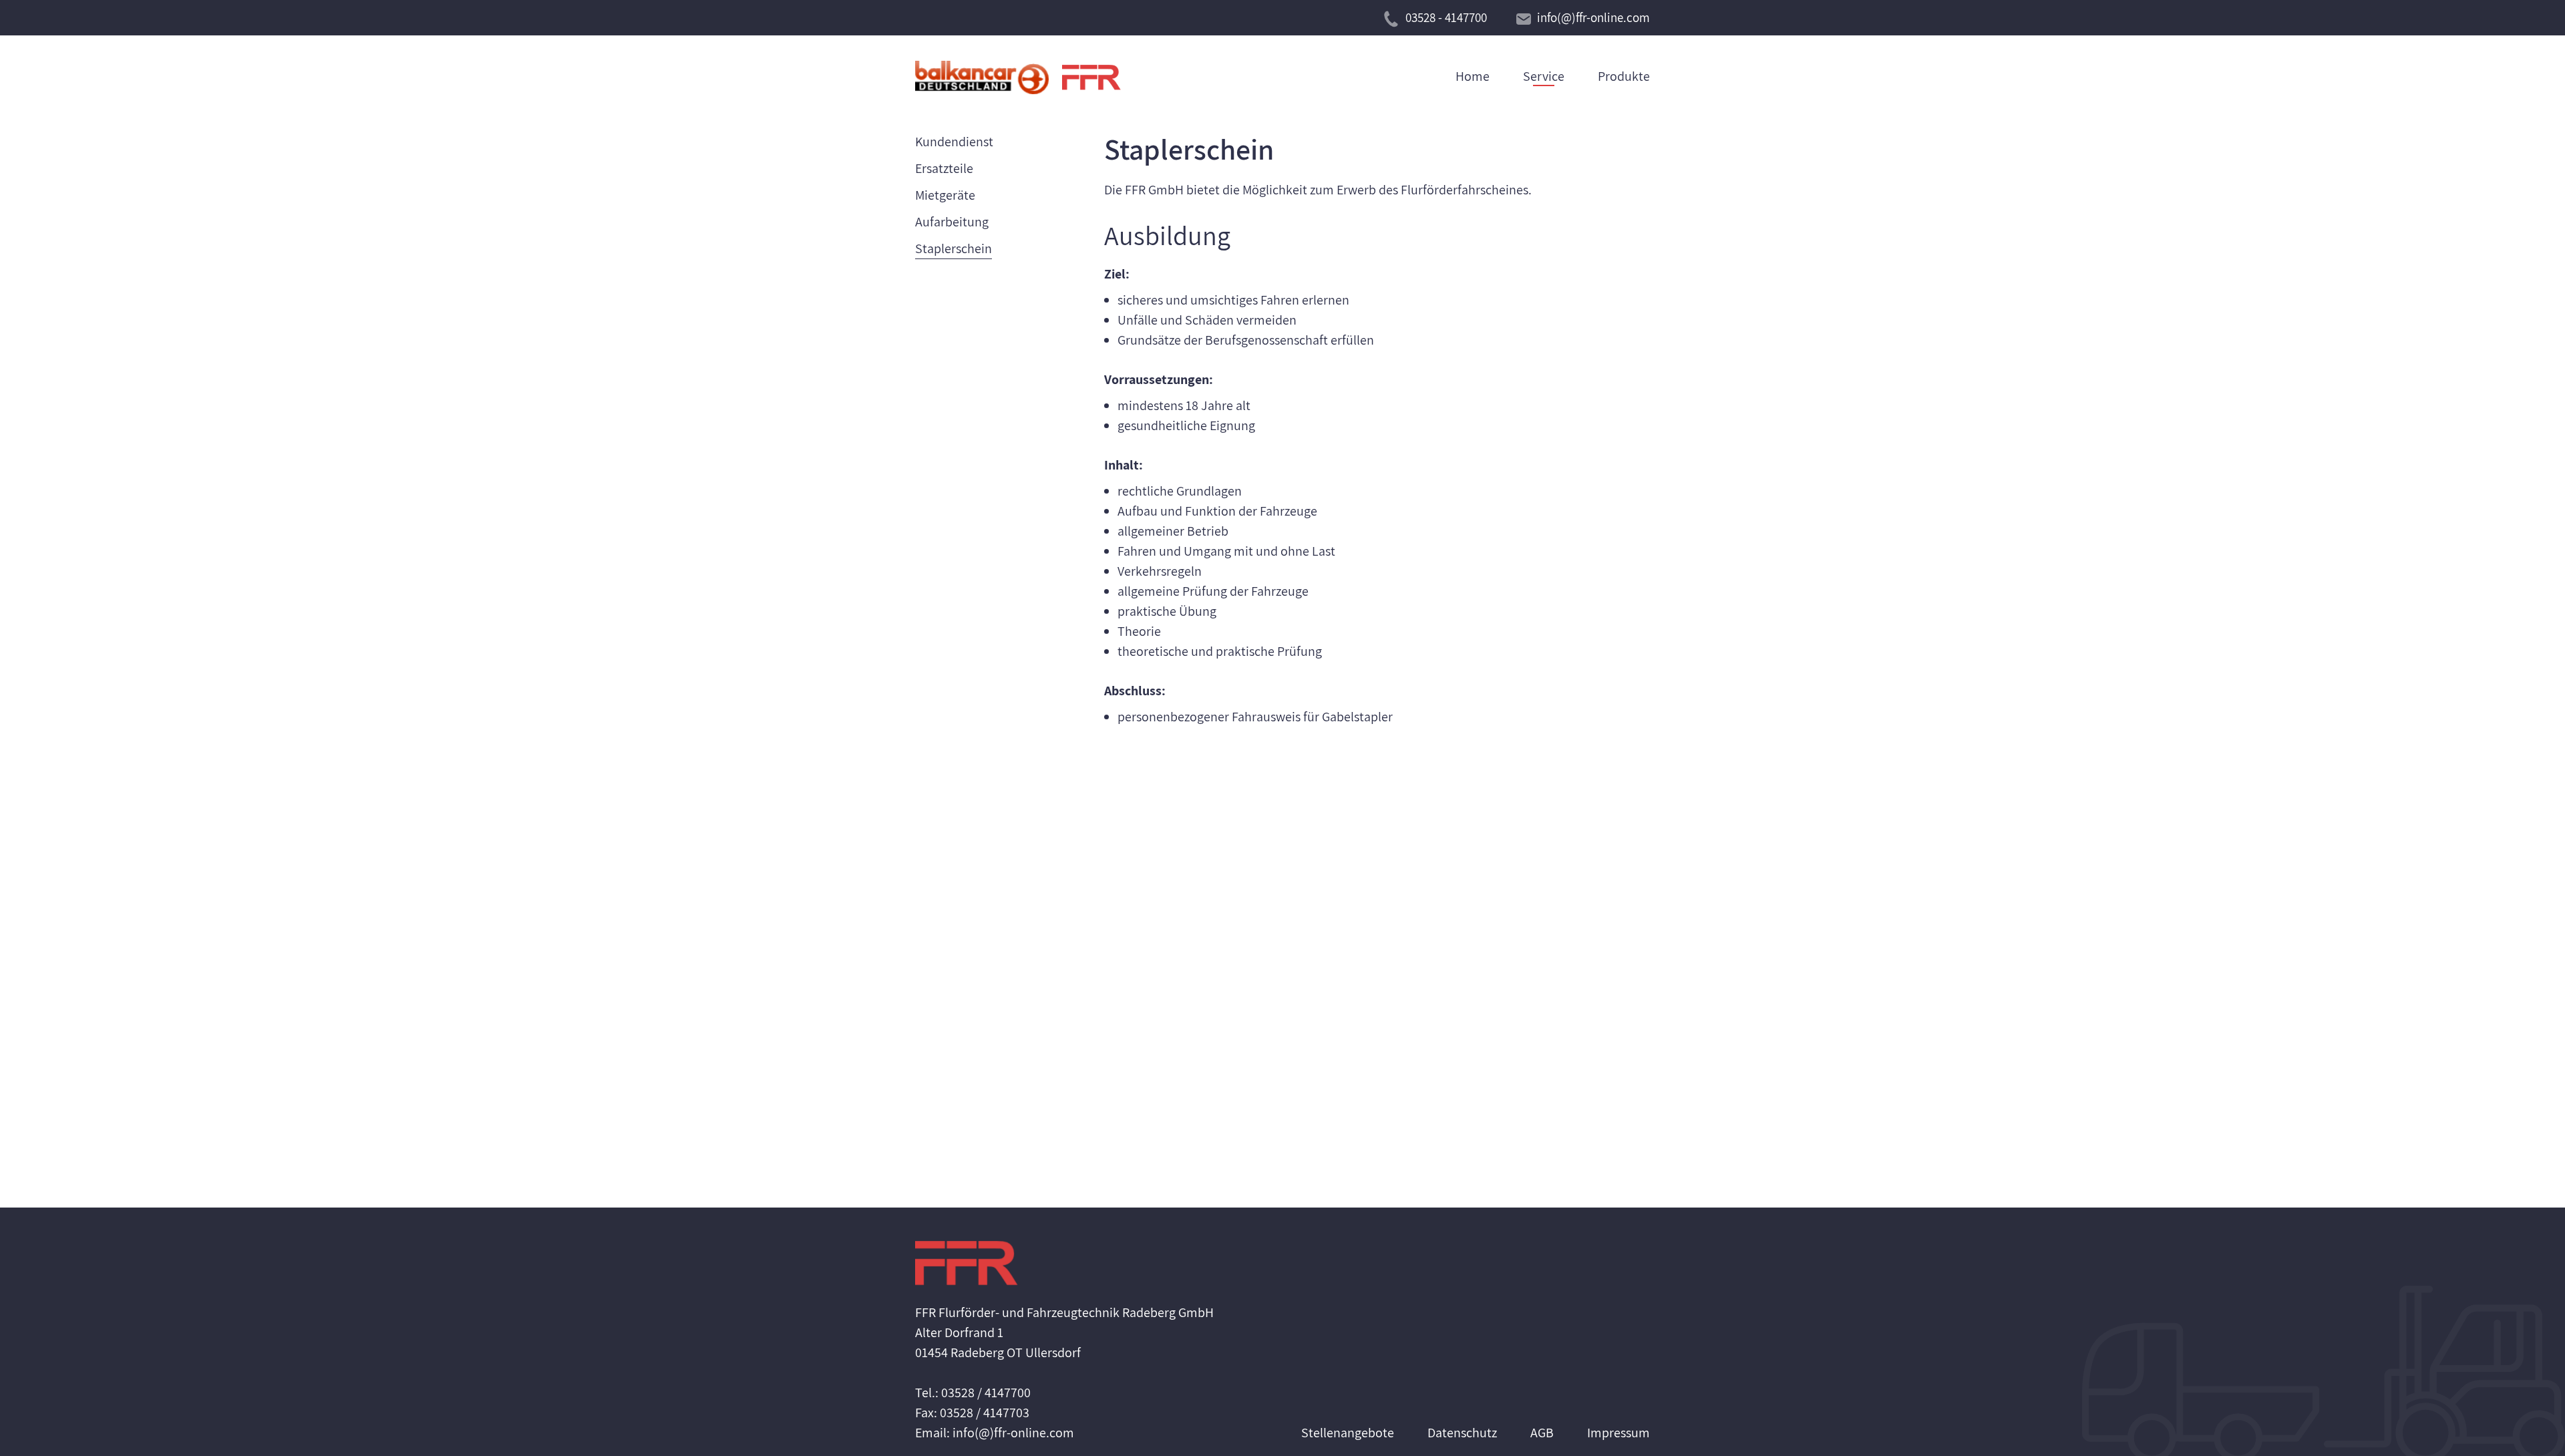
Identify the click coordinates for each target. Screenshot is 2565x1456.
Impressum (1618, 1433)
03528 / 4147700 (986, 1393)
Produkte (1624, 76)
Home (1473, 76)
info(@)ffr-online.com (1593, 17)
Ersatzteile (944, 168)
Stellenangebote (1348, 1433)
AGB (1542, 1433)
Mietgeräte (945, 195)
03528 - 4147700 (1446, 17)
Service (1544, 76)
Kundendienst (954, 142)
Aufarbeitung (952, 222)
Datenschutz (1462, 1433)
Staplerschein (954, 248)
